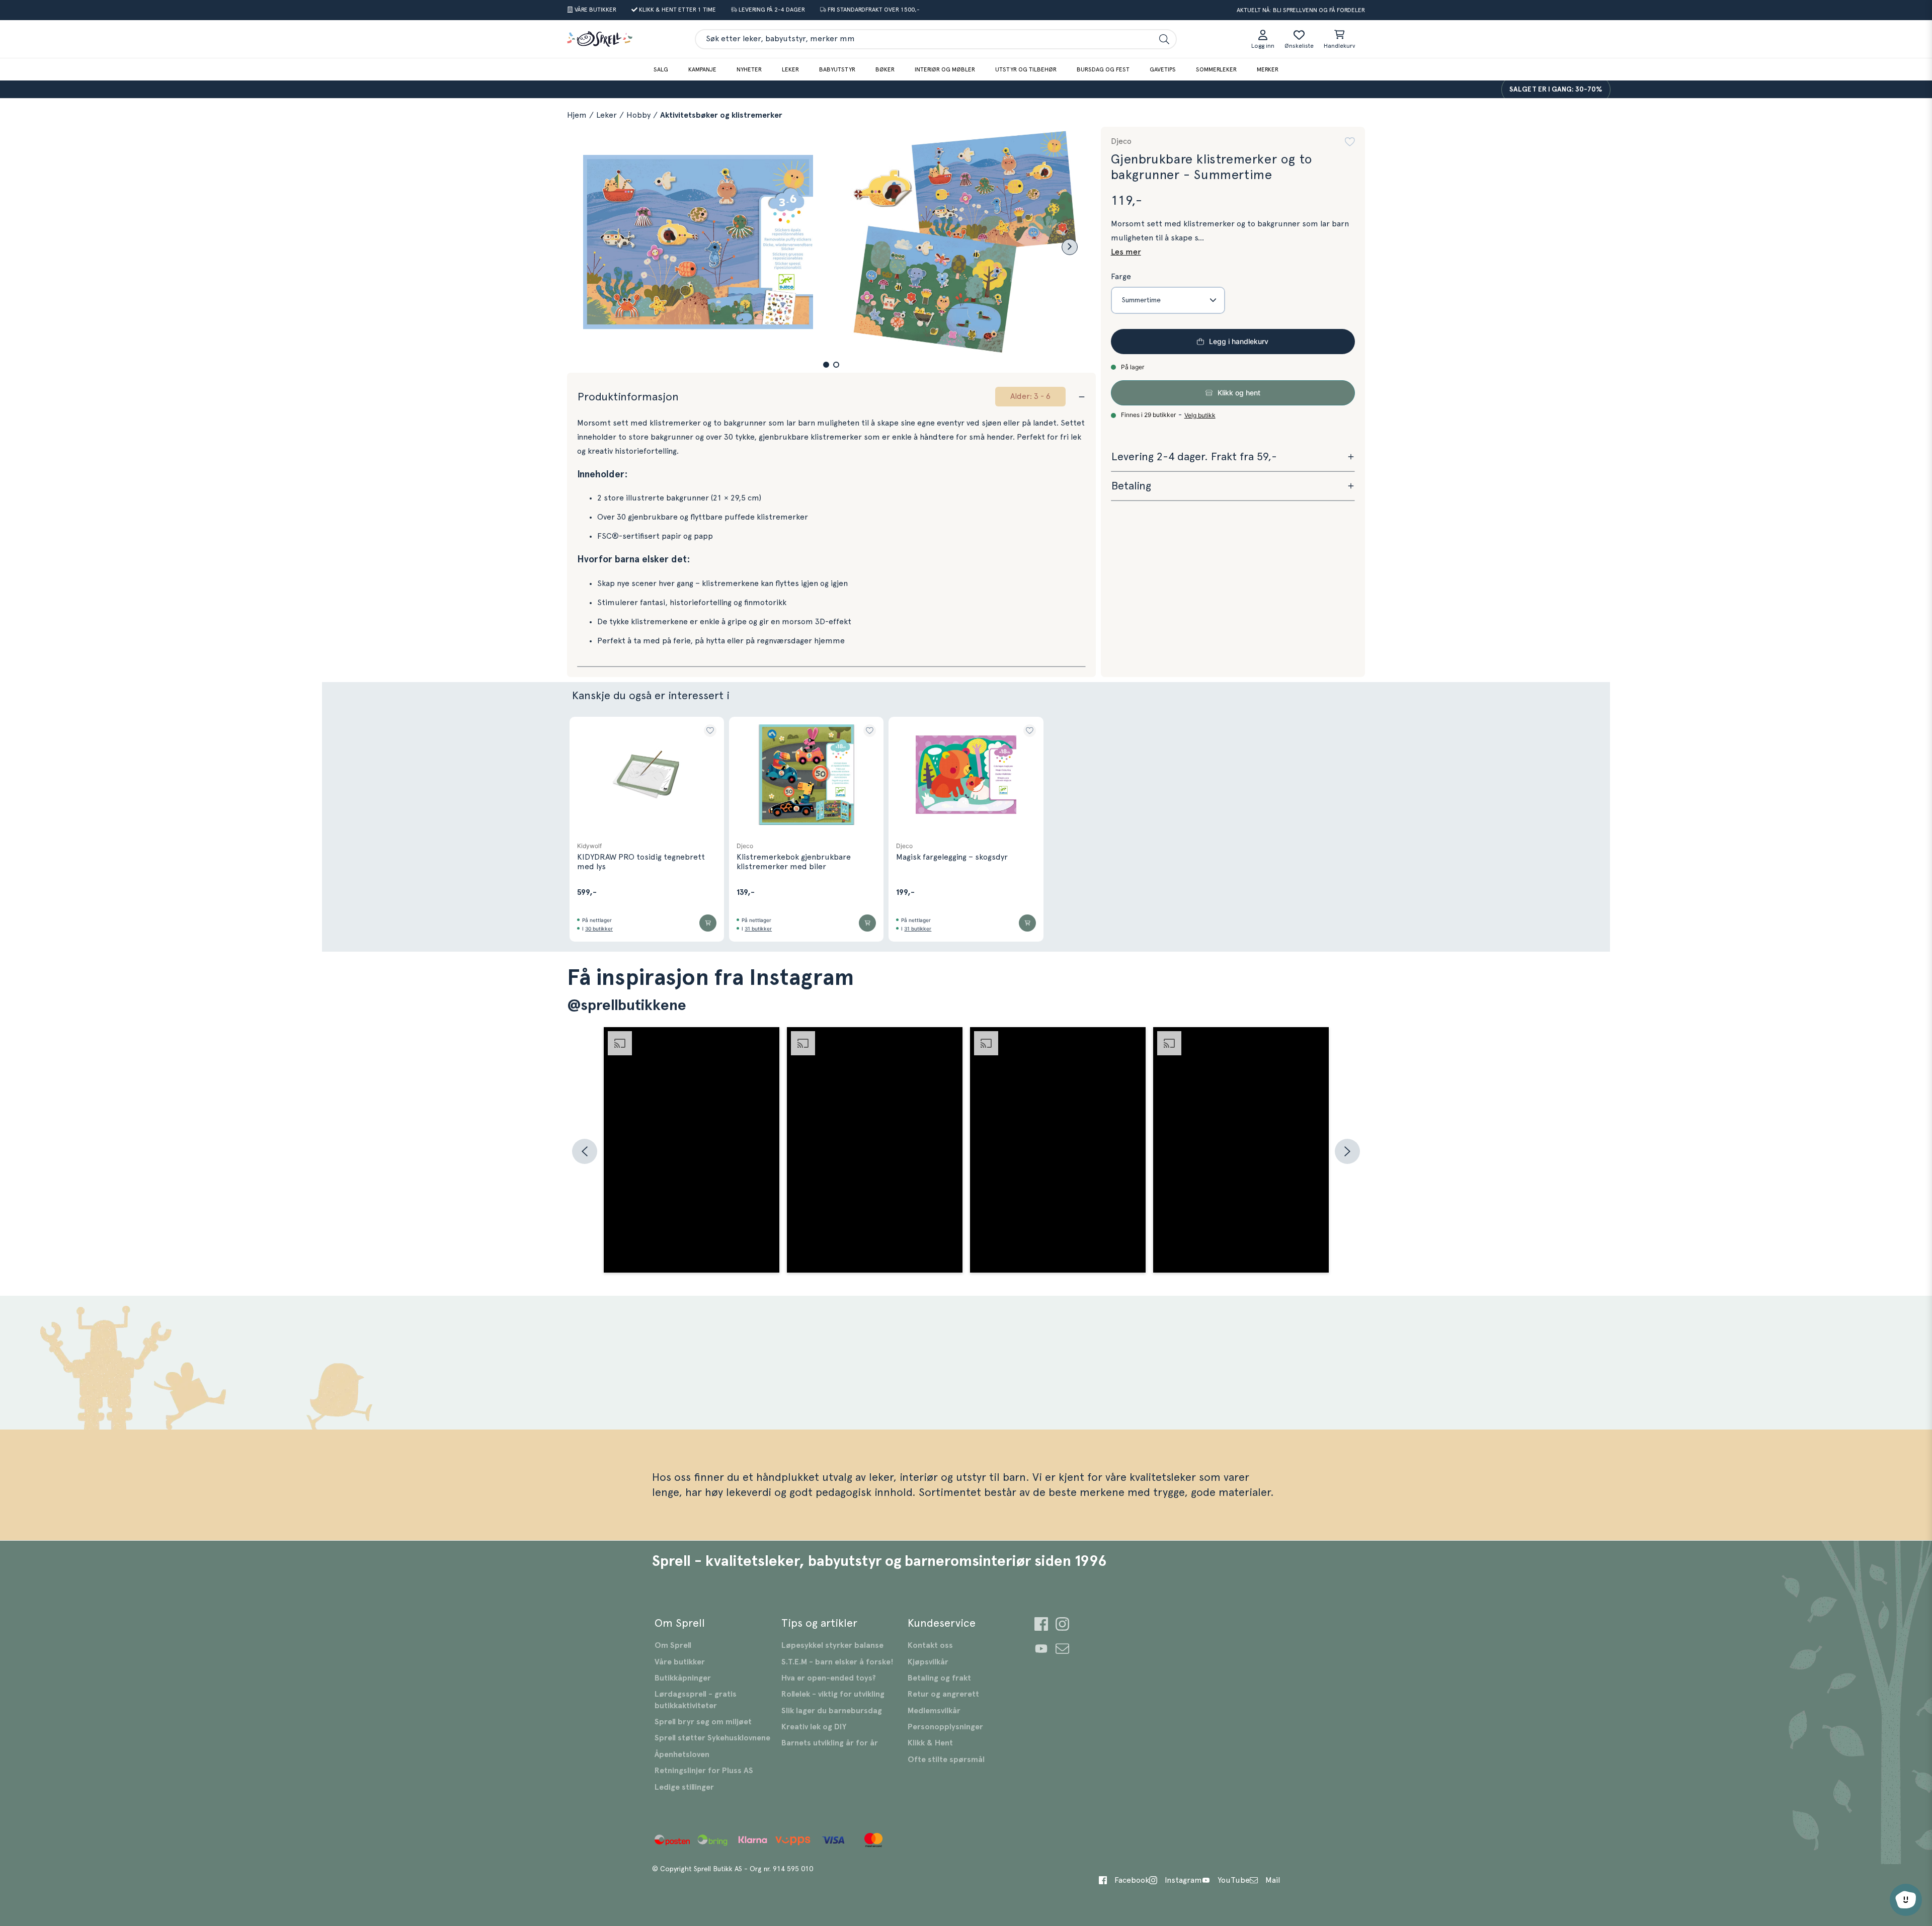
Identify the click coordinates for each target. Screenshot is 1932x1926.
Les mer (1126, 252)
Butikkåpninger (683, 1678)
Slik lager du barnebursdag (832, 1711)
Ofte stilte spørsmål (946, 1760)
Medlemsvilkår (934, 1711)
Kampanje (702, 69)
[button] (826, 365)
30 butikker (599, 929)
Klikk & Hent (930, 1743)
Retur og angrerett (943, 1694)
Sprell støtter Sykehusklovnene (712, 1738)
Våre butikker (680, 1662)
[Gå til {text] (1041, 1625)
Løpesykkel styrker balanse (832, 1645)
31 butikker (758, 929)
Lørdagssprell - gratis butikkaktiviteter (696, 1700)
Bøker (885, 69)
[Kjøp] (708, 923)
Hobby (638, 115)
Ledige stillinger (684, 1787)
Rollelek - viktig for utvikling (833, 1694)
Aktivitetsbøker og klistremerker (721, 115)
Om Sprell (673, 1645)
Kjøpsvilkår (928, 1662)
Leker (790, 69)
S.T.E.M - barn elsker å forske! (837, 1662)
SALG (661, 69)
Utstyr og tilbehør (1026, 69)
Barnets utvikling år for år (830, 1743)
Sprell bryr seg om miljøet (703, 1722)
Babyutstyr (837, 69)
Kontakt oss (930, 1645)
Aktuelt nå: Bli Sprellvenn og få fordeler (1301, 10)
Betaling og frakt (939, 1678)
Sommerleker (1216, 69)
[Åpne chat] (1906, 1900)
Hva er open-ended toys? (829, 1678)
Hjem (577, 115)
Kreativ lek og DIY (814, 1727)
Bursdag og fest (1103, 69)
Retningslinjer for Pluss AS (704, 1771)
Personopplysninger (945, 1727)
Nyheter (749, 69)
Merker (1268, 69)
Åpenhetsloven (682, 1754)
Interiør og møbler (945, 69)
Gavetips (1163, 69)
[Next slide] (1070, 247)
